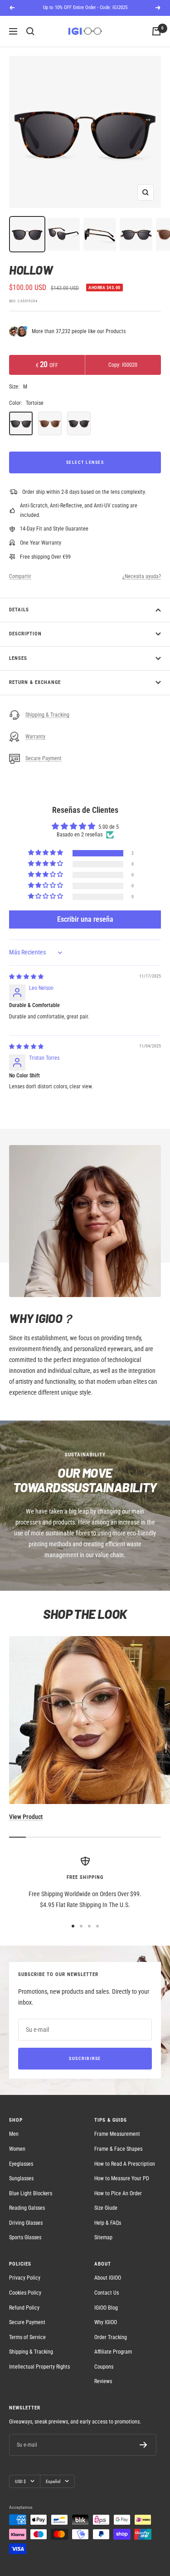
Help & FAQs (108, 2223)
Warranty (35, 737)
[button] (46, 853)
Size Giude (106, 2208)
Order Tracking (111, 2337)
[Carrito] (156, 31)
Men (14, 2134)
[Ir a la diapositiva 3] (89, 1926)
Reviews (103, 2381)
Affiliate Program (113, 2352)
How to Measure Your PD (122, 2178)
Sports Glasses (25, 2237)
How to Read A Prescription (125, 2164)
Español (53, 2481)
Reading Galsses (27, 2208)
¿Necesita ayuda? (142, 576)
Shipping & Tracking (47, 715)
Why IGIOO (106, 2322)
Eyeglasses (21, 2164)
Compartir (20, 576)
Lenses (18, 658)
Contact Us (107, 2293)
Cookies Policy (25, 2293)
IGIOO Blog (106, 2308)
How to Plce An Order (118, 2193)
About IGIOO (108, 2278)
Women (17, 2149)
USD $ (20, 2481)
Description (25, 634)
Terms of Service (27, 2337)
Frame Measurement (117, 2134)
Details (19, 610)
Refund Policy (24, 2308)
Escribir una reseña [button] (85, 919)
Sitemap (103, 2237)
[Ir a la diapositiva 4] (97, 1926)
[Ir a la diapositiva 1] (73, 1926)
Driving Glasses (26, 2223)
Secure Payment (44, 758)
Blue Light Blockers (31, 2193)
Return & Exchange (35, 682)
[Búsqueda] (30, 31)
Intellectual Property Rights (39, 2367)
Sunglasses (21, 2178)
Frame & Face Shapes (118, 2149)
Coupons (104, 2367)
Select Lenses (85, 462)
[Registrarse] (143, 2445)
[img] (26, 977)
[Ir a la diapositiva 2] (81, 1926)
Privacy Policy (25, 2278)
